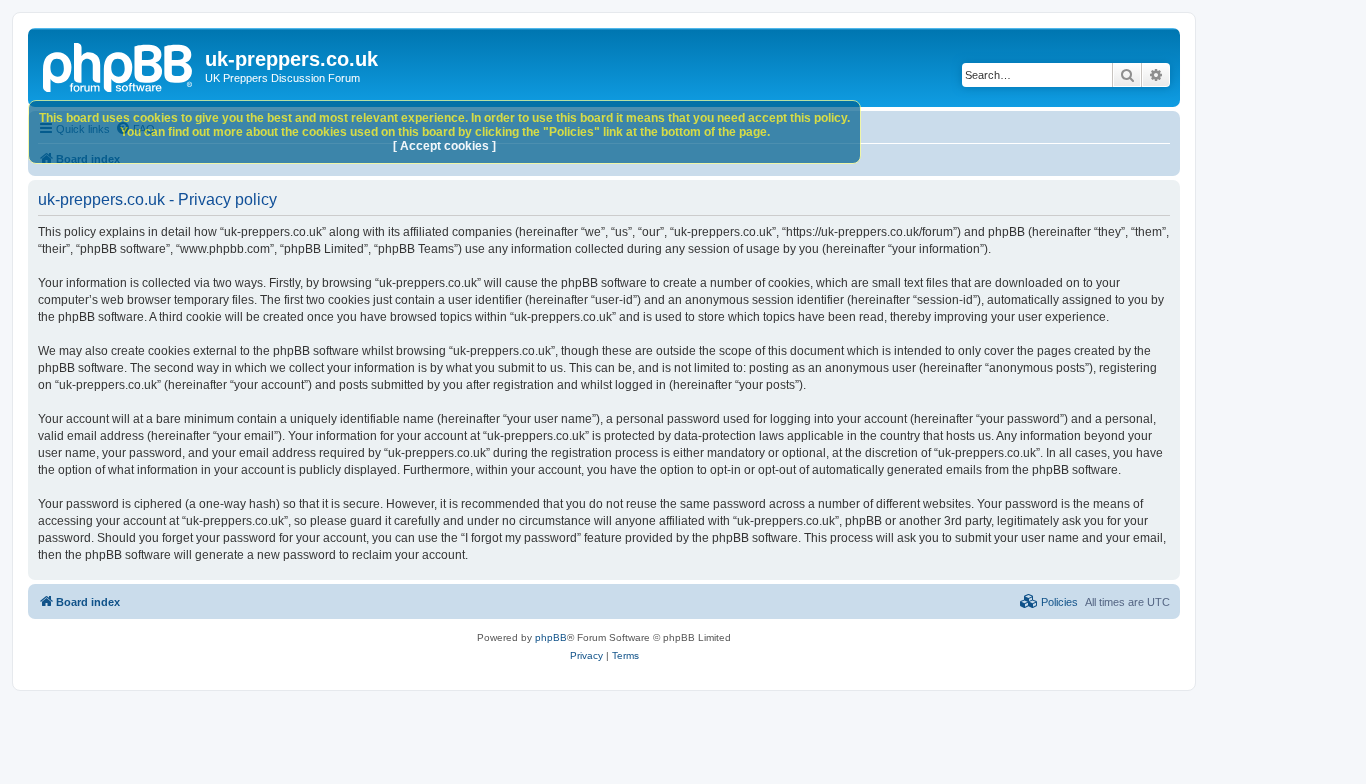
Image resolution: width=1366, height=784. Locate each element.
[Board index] (119, 65)
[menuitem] (1049, 602)
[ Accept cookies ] (444, 146)
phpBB (551, 637)
